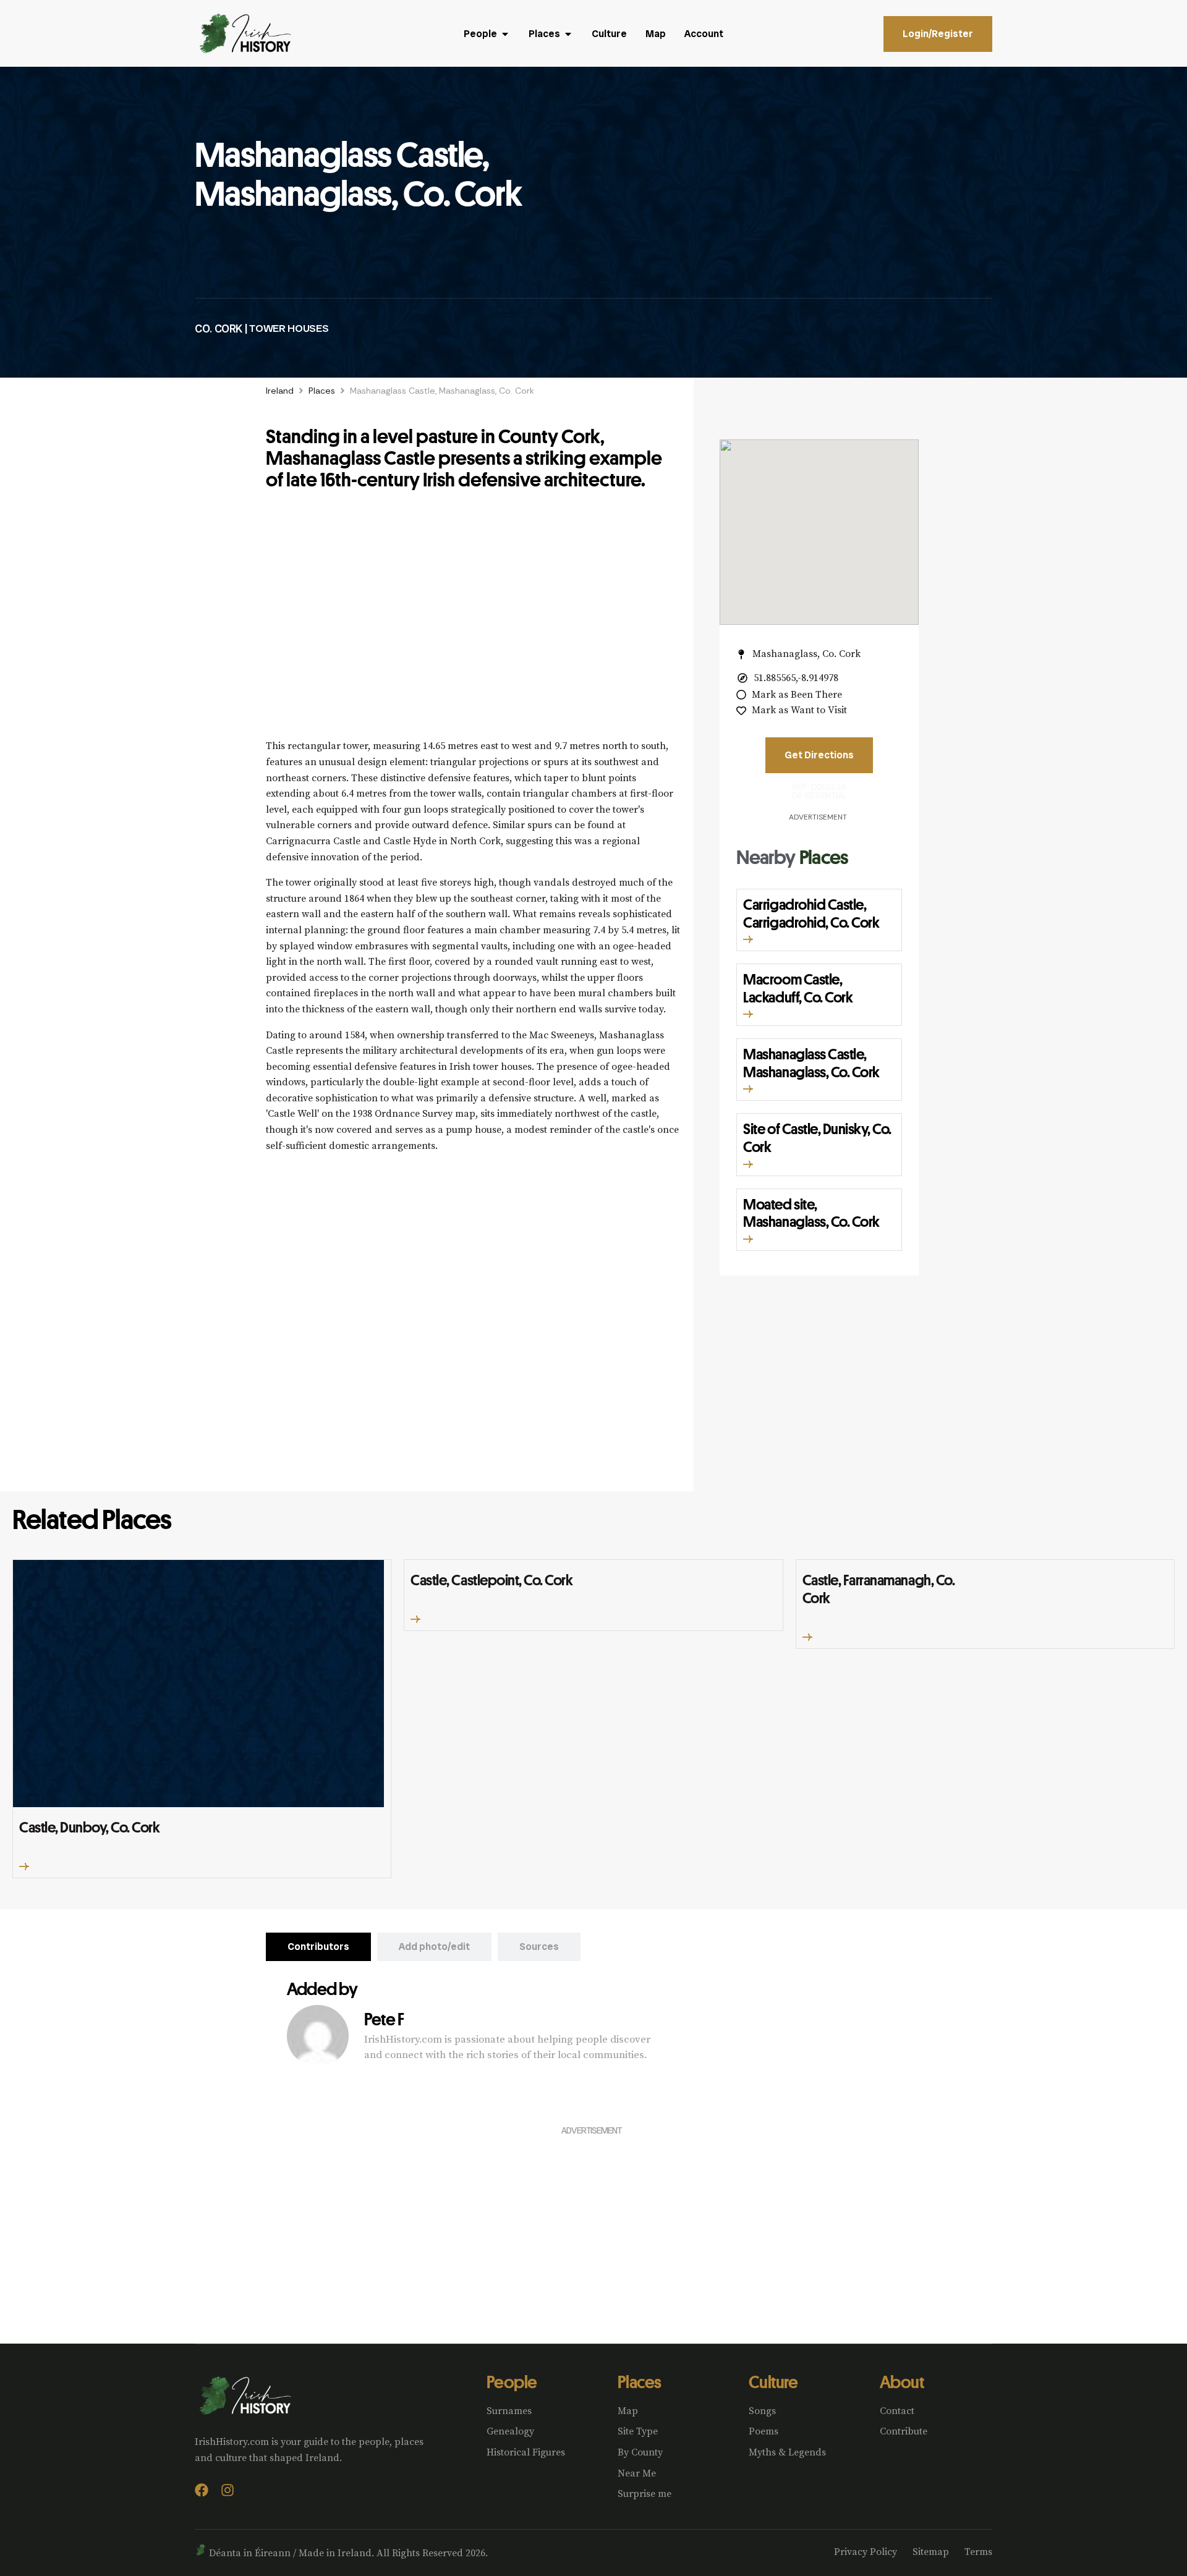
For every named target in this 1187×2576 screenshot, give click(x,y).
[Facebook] (202, 2490)
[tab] (318, 1947)
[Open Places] (568, 34)
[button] (748, 939)
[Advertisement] (474, 621)
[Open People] (505, 34)
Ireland (280, 391)
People (512, 2382)
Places (322, 391)
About (902, 2382)
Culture (773, 2382)
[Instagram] (228, 2490)
